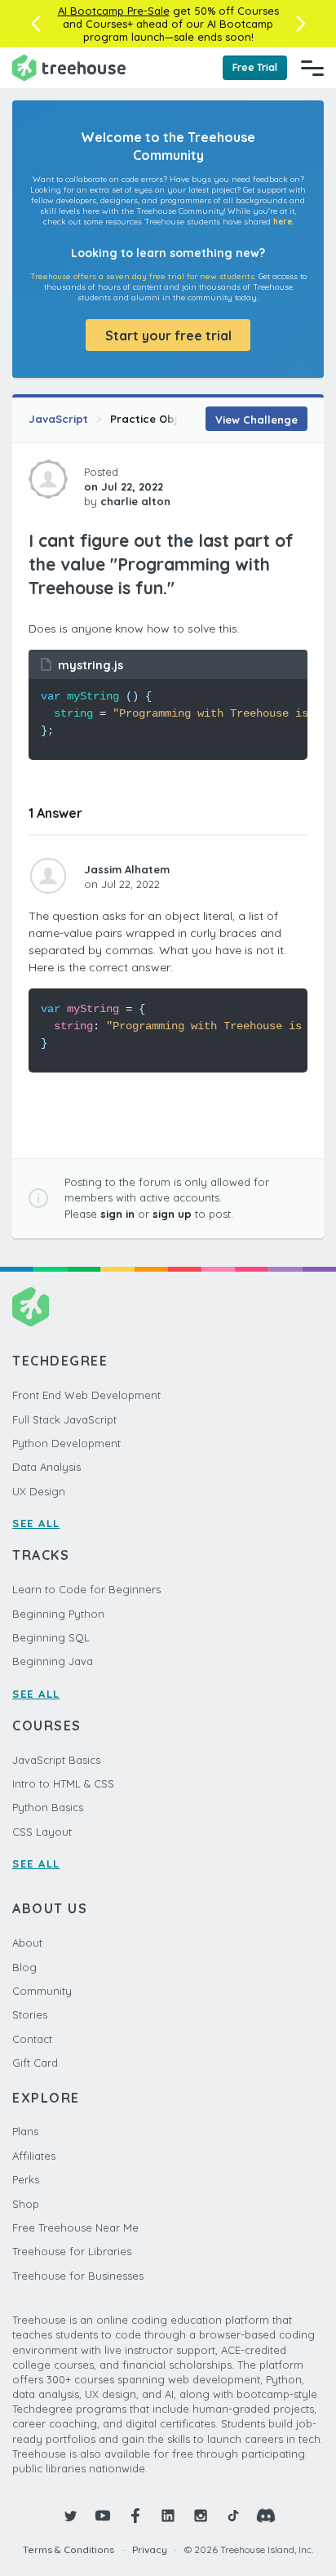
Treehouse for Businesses (78, 2276)
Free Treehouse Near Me (75, 2227)
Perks (26, 2179)
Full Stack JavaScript (64, 1419)
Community (42, 1991)
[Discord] (266, 2516)
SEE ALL (36, 1523)
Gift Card (35, 2063)
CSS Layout (42, 1832)
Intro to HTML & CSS (63, 1783)
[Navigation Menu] (312, 68)
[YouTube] (103, 2516)
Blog (24, 1967)
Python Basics (48, 1807)
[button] (35, 24)
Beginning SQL (51, 1637)
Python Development (66, 1443)
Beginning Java (53, 1661)
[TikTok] (233, 2516)
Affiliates (34, 2156)
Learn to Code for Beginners (86, 1589)
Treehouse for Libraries (72, 2251)
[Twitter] (70, 2516)
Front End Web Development (86, 1395)
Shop (26, 2204)
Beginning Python (58, 1614)
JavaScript (58, 419)
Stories (30, 2014)
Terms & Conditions (69, 2549)
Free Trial (255, 67)
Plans (25, 2131)
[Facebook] (135, 2516)
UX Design (39, 1491)
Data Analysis (46, 1467)
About (27, 1943)
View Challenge (256, 420)
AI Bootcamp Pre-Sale (114, 11)
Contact (32, 2039)
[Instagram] (201, 2516)
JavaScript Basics (56, 1760)
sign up (172, 1214)
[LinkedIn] (168, 2516)
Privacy (150, 2549)
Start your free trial (168, 335)
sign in (117, 1214)
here (283, 222)
